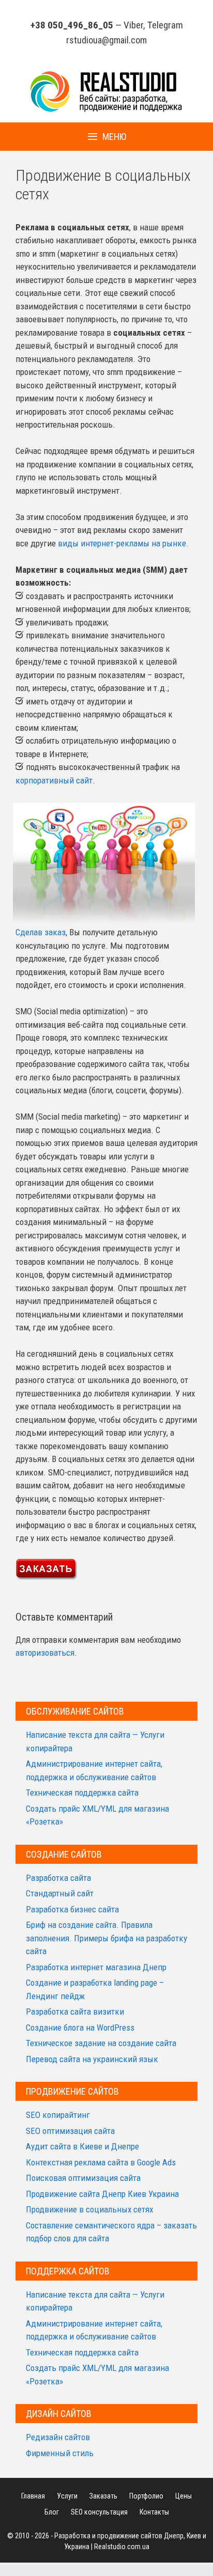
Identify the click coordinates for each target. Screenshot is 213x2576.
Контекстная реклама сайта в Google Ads (101, 2162)
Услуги (67, 2496)
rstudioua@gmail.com (106, 40)
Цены (184, 2496)
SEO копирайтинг (58, 2115)
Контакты (154, 2512)
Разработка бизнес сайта (72, 1909)
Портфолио (146, 2496)
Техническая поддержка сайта (82, 1793)
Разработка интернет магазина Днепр (96, 1967)
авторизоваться (45, 1653)
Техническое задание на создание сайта (101, 2043)
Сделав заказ (41, 932)
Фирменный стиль (60, 2453)
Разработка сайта (58, 1878)
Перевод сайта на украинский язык (92, 2059)
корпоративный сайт (54, 780)
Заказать (103, 2496)
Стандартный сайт (60, 1893)
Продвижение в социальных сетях (89, 2209)
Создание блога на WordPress (80, 2028)
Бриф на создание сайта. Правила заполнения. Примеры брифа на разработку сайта (106, 1938)
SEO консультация (99, 2512)
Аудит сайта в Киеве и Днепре (82, 2146)
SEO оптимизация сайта (70, 2131)
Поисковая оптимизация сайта (83, 2178)
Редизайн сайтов (58, 2437)
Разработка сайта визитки (75, 2012)
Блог (52, 2512)
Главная (33, 2496)
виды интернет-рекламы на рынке (122, 543)
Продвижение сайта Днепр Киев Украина (102, 2194)
